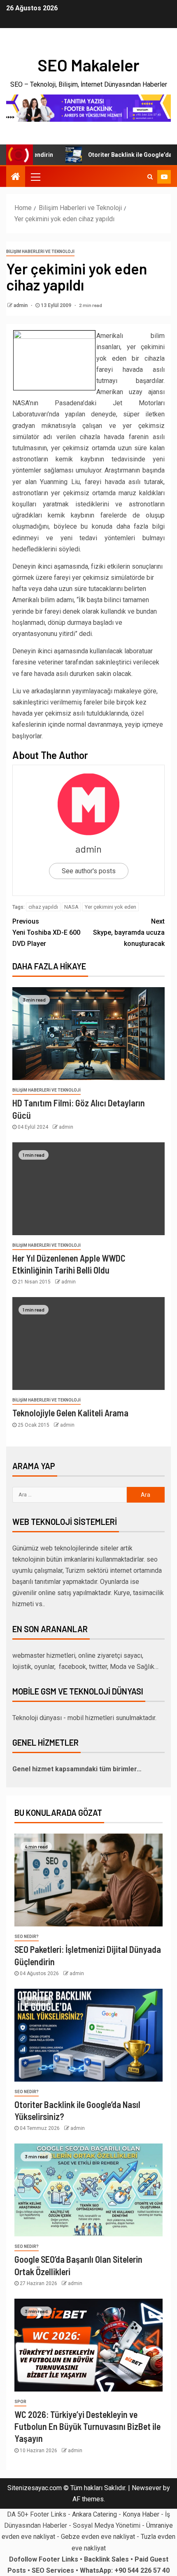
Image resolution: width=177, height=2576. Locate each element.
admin (21, 305)
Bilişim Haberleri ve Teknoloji (40, 252)
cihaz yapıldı (43, 907)
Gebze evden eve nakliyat (98, 2537)
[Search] (150, 177)
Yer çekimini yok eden (111, 907)
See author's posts (89, 871)
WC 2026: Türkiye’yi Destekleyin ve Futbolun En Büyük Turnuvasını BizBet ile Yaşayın (87, 2426)
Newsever (147, 2488)
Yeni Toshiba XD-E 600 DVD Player (46, 932)
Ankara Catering (94, 2514)
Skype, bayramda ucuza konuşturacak (129, 932)
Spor (20, 2402)
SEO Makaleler (88, 65)
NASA (71, 907)
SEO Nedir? (27, 1937)
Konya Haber (141, 2514)
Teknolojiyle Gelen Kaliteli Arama (70, 1413)
